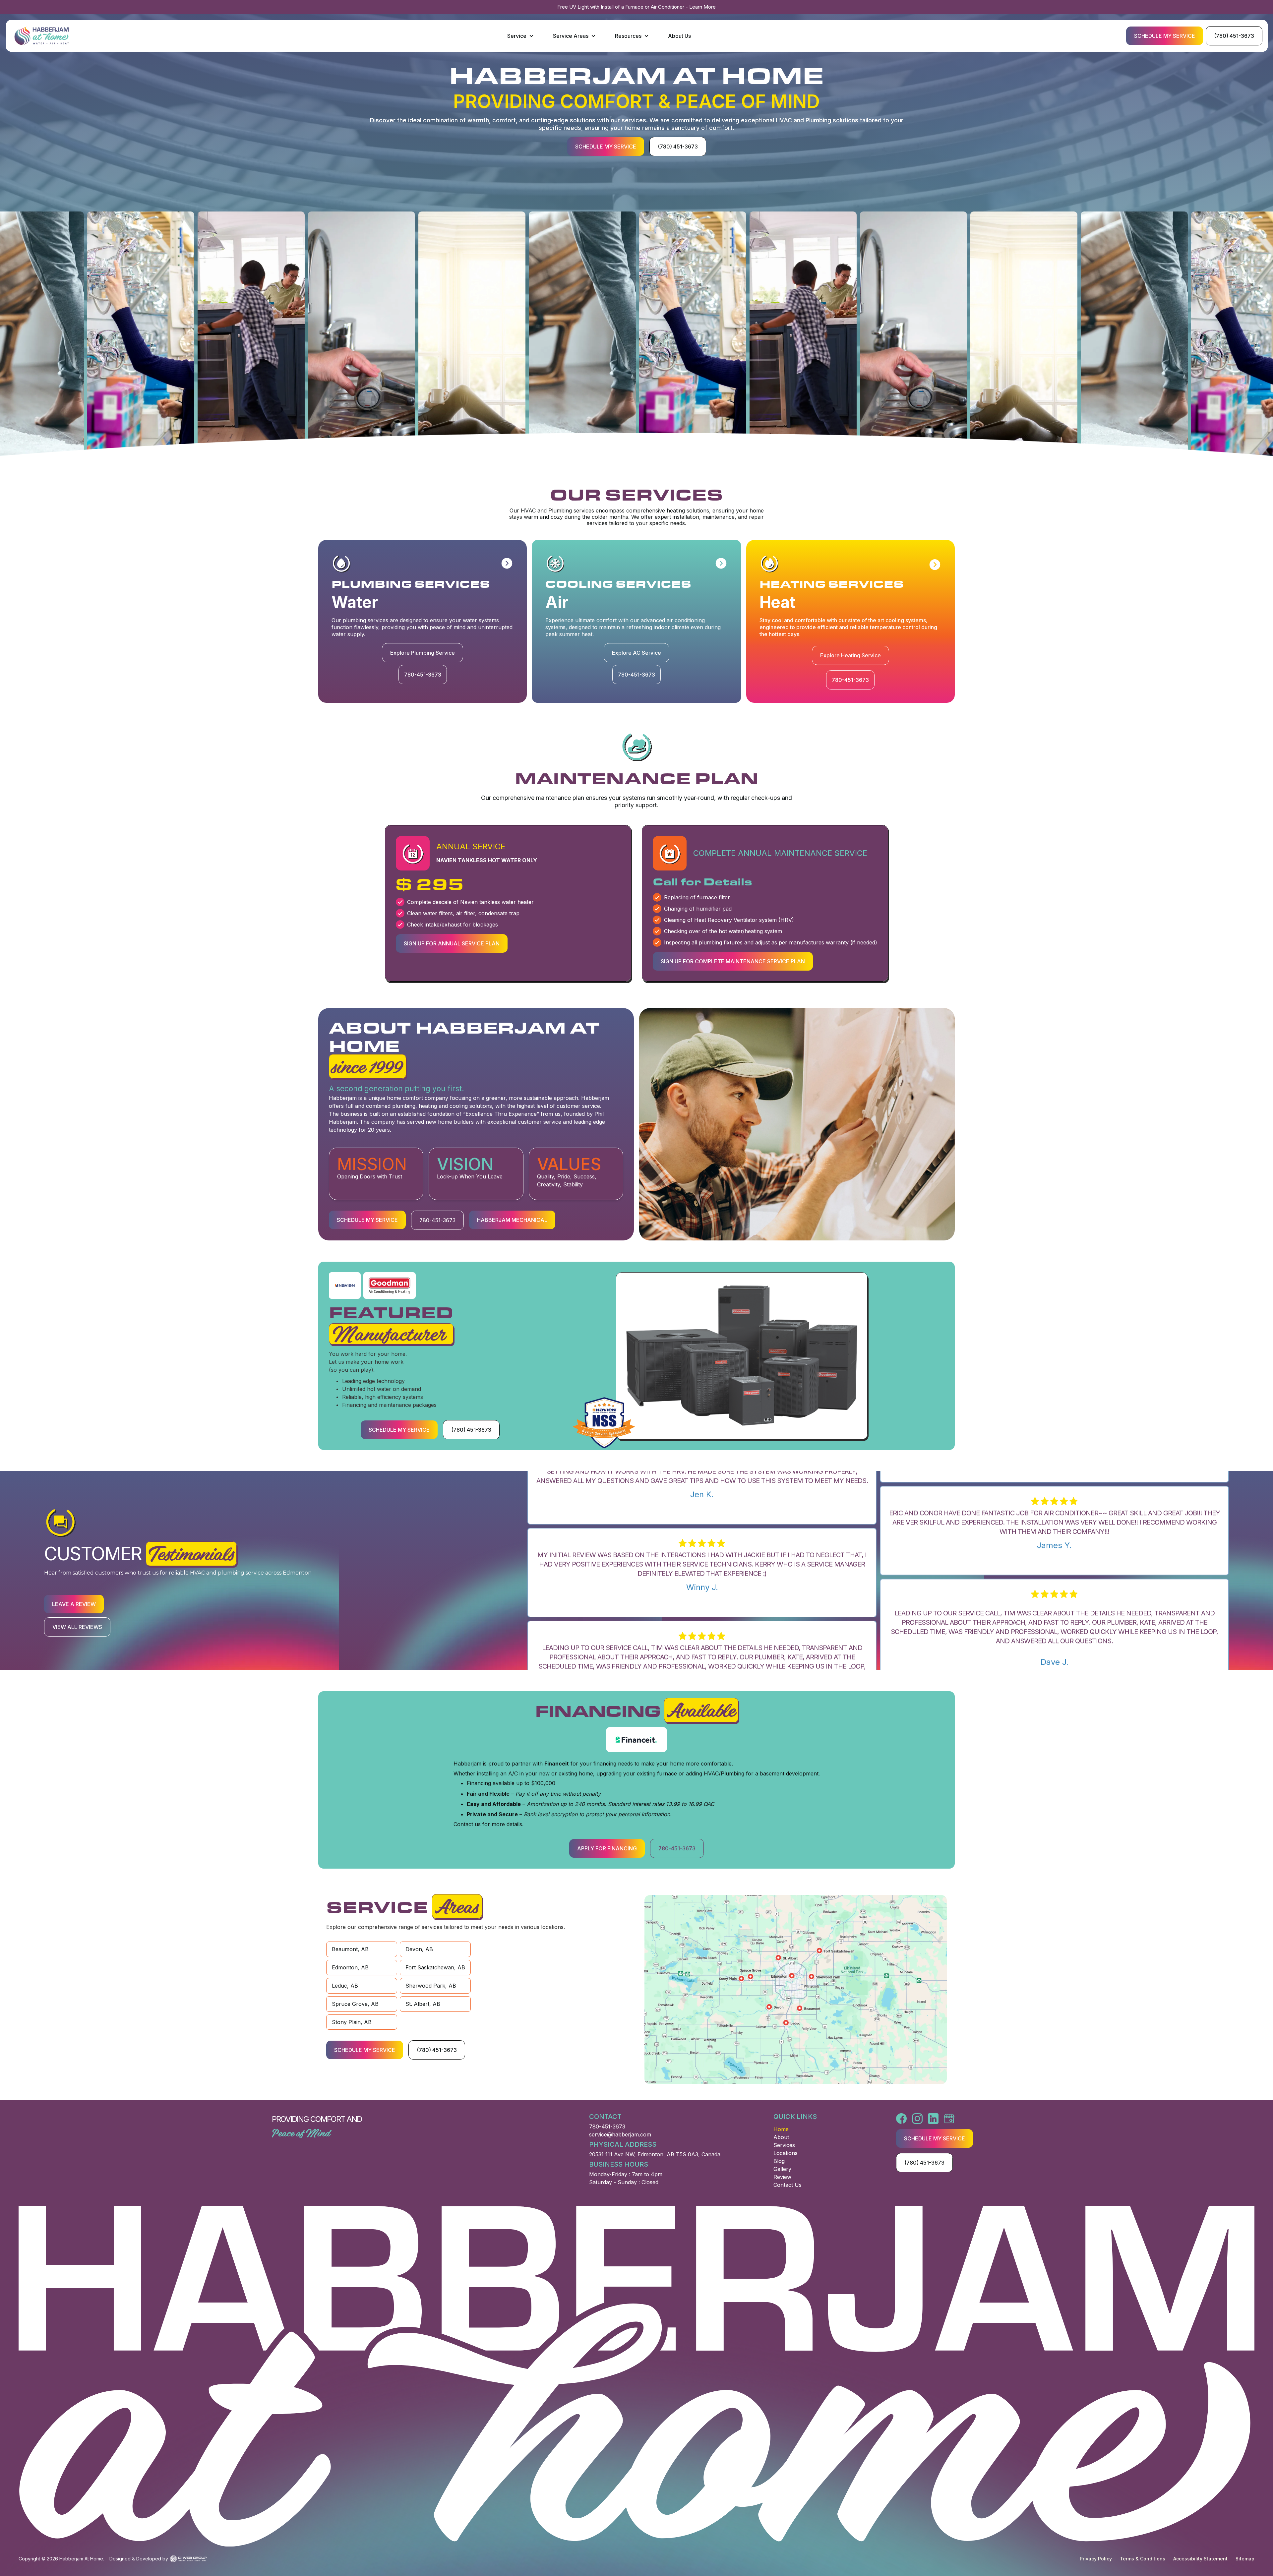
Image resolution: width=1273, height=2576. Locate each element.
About (781, 2137)
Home (781, 2129)
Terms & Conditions (1143, 2559)
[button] (521, 36)
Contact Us (788, 2185)
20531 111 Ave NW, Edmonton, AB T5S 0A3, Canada (655, 2154)
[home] (42, 36)
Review (782, 2177)
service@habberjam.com (620, 2134)
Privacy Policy (1096, 2559)
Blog (779, 2161)
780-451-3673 (607, 2127)
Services (784, 2145)
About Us (679, 36)
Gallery (782, 2169)
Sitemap (1245, 2559)
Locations (786, 2153)
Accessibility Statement (1200, 2559)
